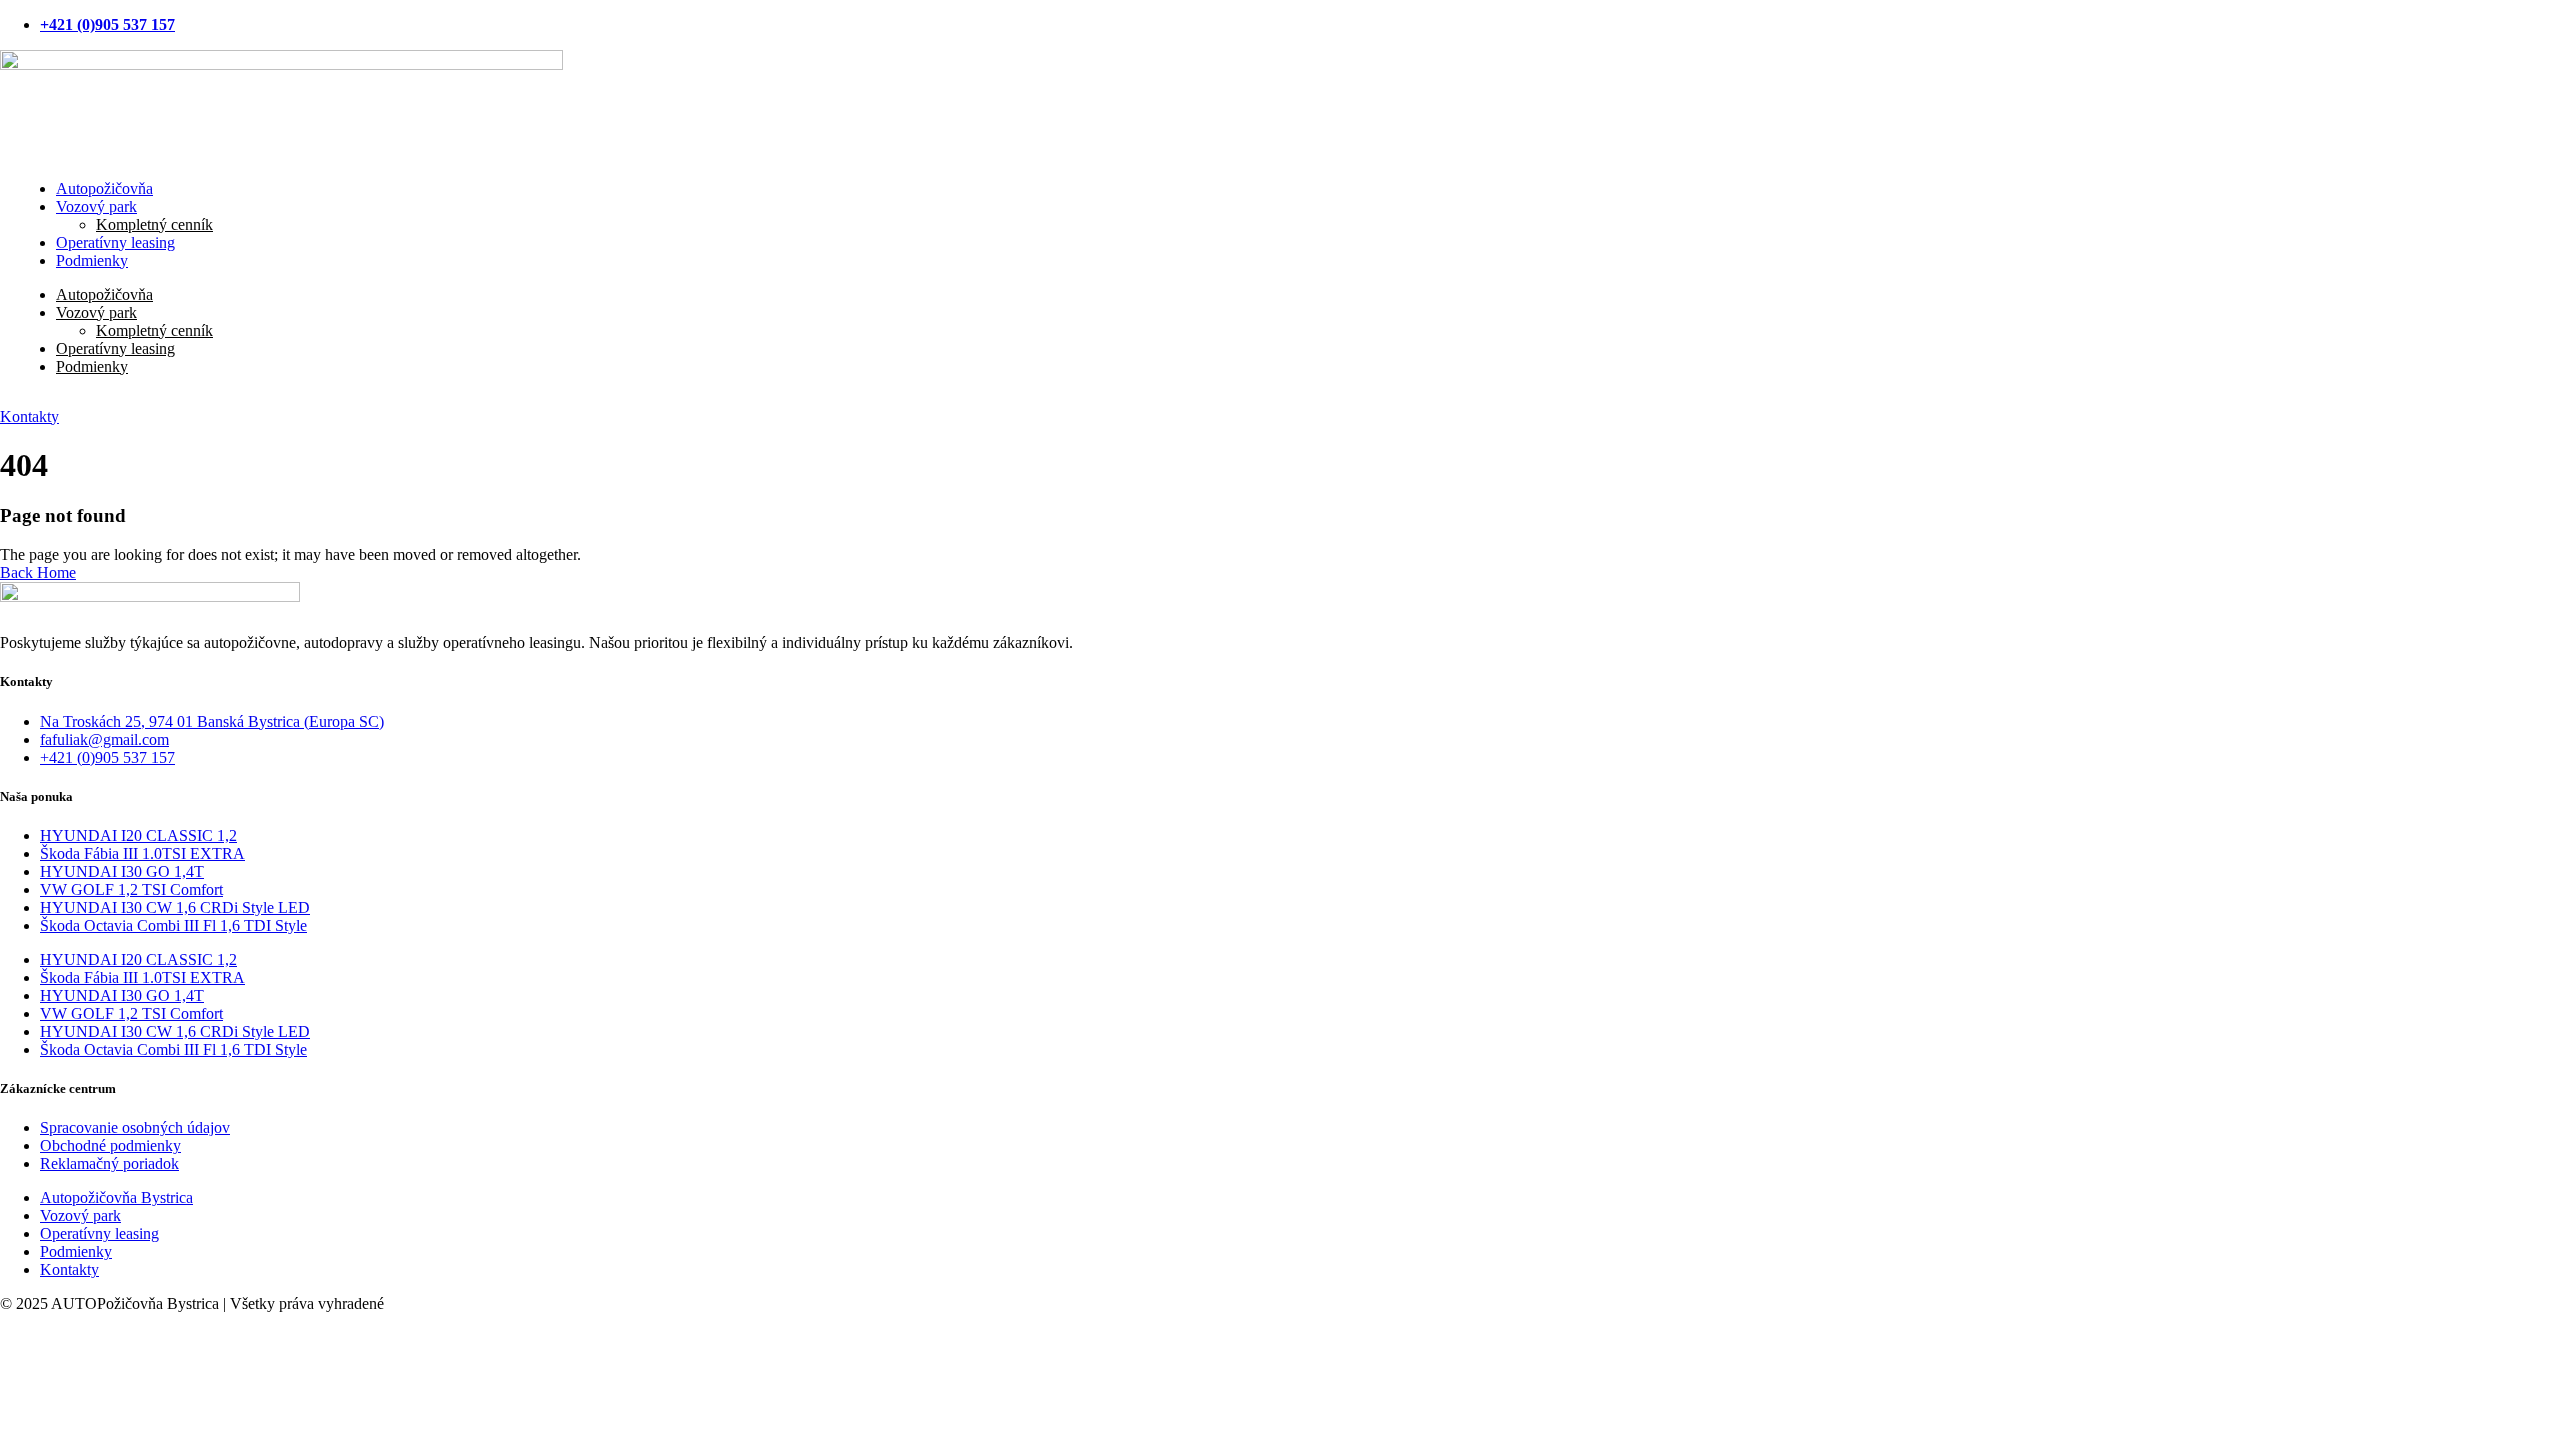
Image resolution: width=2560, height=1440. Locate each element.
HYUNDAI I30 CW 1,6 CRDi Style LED (175, 907)
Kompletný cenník (154, 330)
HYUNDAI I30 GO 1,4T (122, 871)
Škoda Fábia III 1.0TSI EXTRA (142, 853)
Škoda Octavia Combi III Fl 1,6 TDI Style (173, 925)
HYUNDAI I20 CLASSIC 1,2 (138, 835)
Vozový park (96, 206)
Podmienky (92, 260)
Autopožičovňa (104, 294)
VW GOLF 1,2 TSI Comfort (131, 889)
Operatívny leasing (115, 348)
